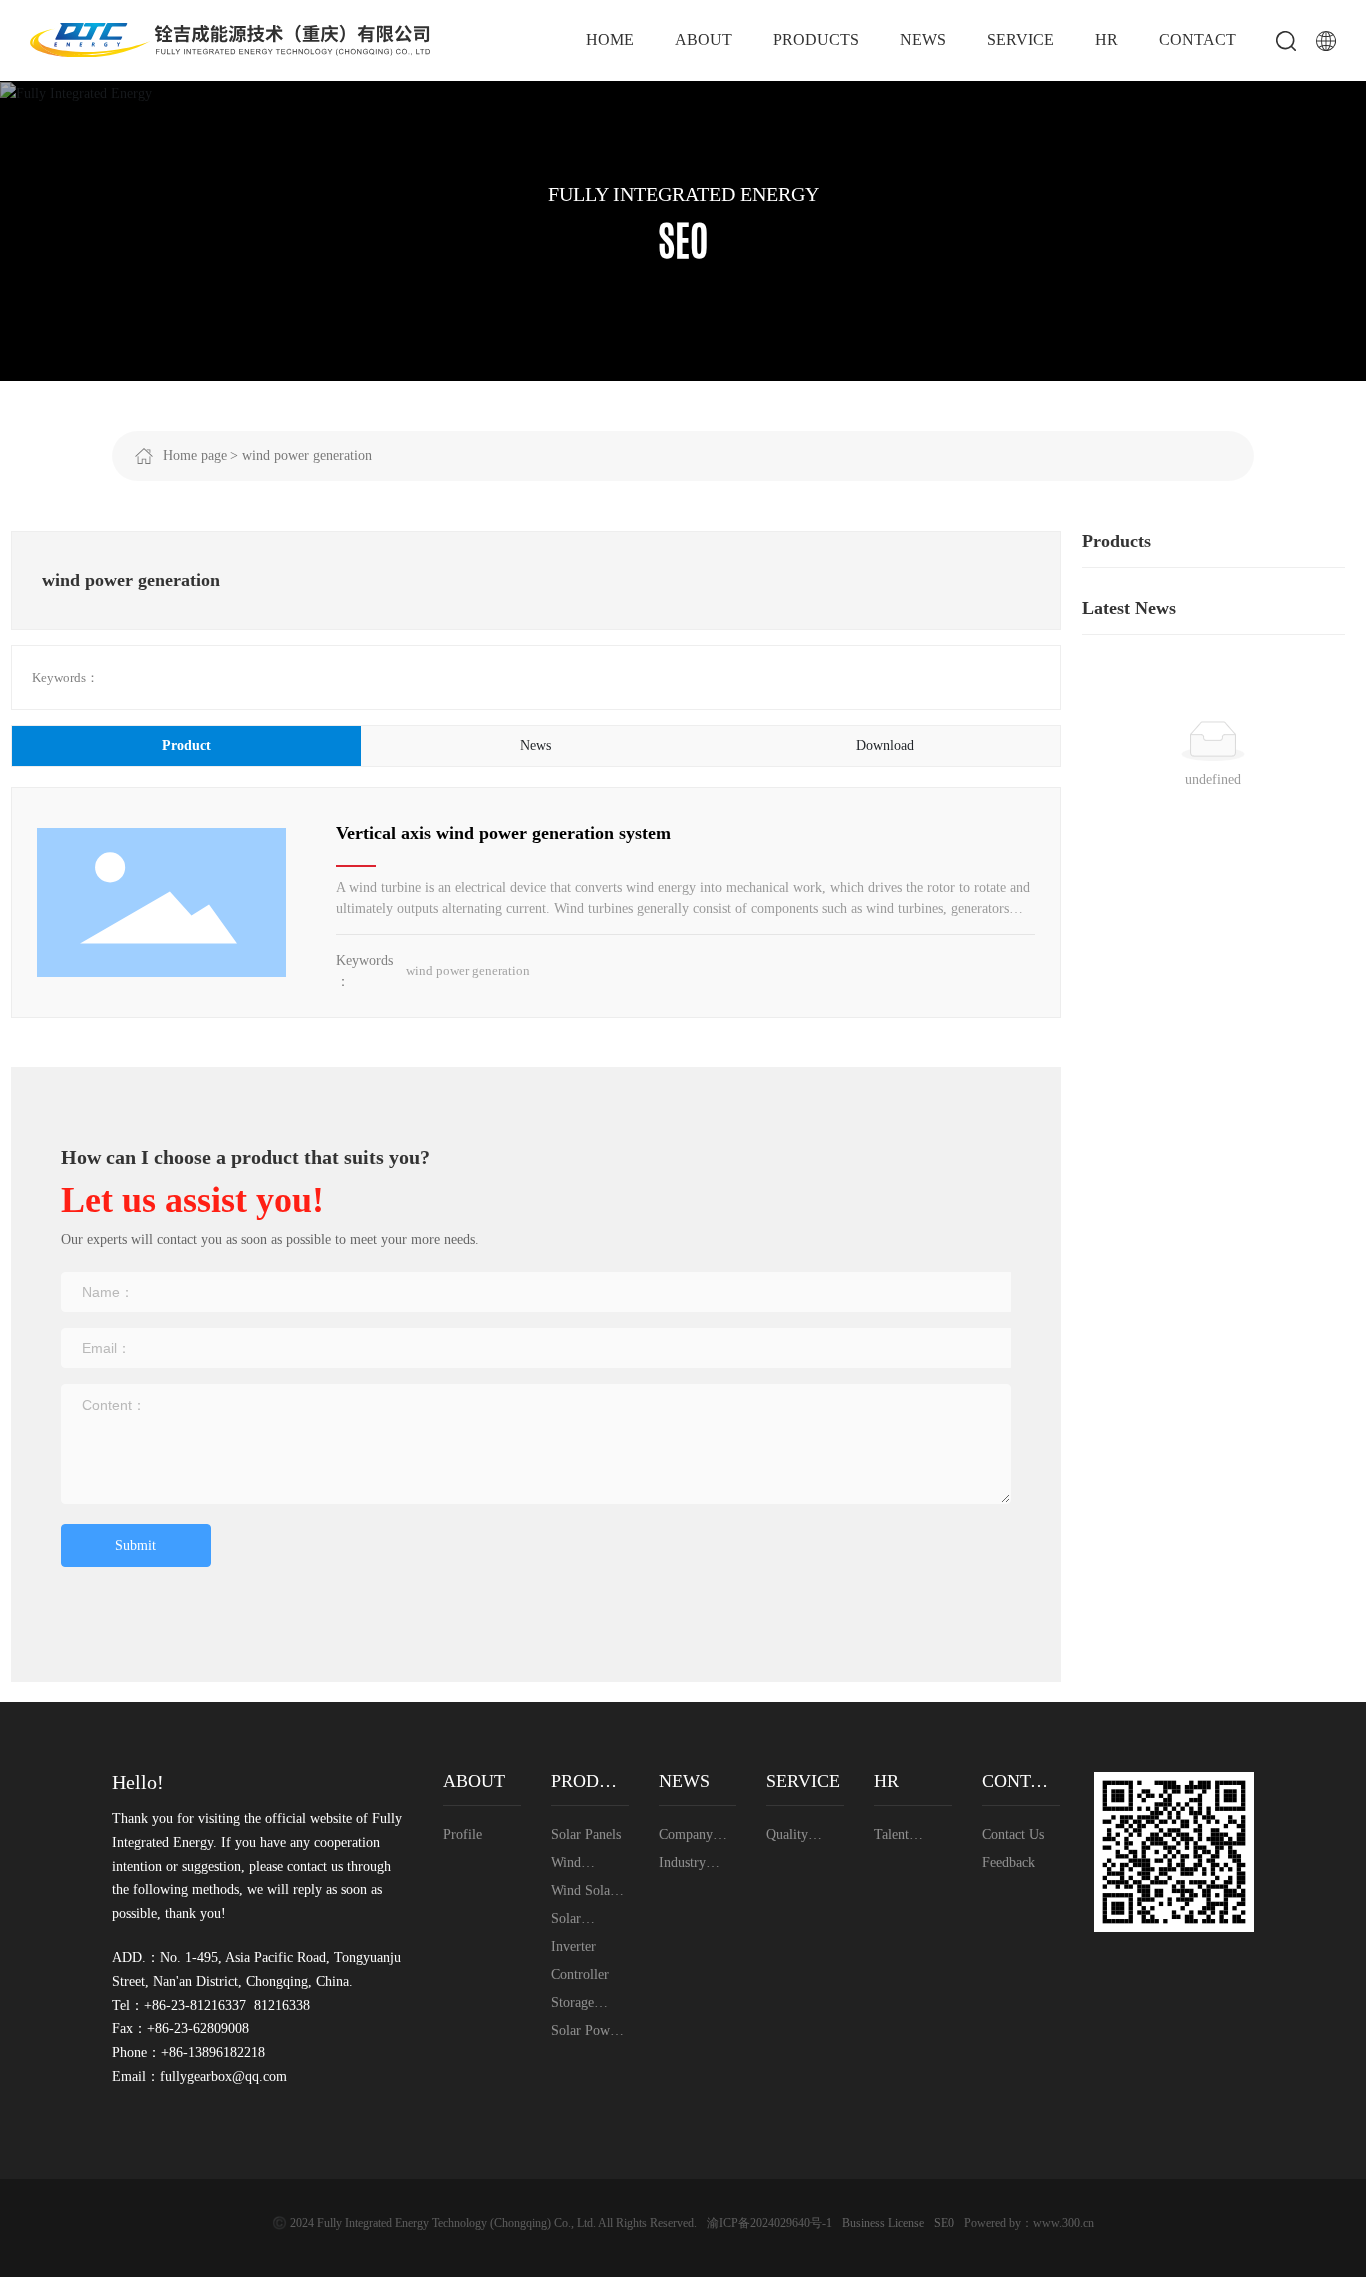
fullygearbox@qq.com (223, 2076)
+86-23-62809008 (198, 2028)
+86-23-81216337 (195, 2005)
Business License (883, 2223)
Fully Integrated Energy (683, 194)
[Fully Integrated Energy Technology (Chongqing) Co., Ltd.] (230, 38)
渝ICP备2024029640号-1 (769, 2223)
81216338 (282, 2005)
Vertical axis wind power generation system (503, 833)
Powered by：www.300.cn (1029, 2223)
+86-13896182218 (213, 2052)
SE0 (944, 2223)
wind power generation (468, 970)
